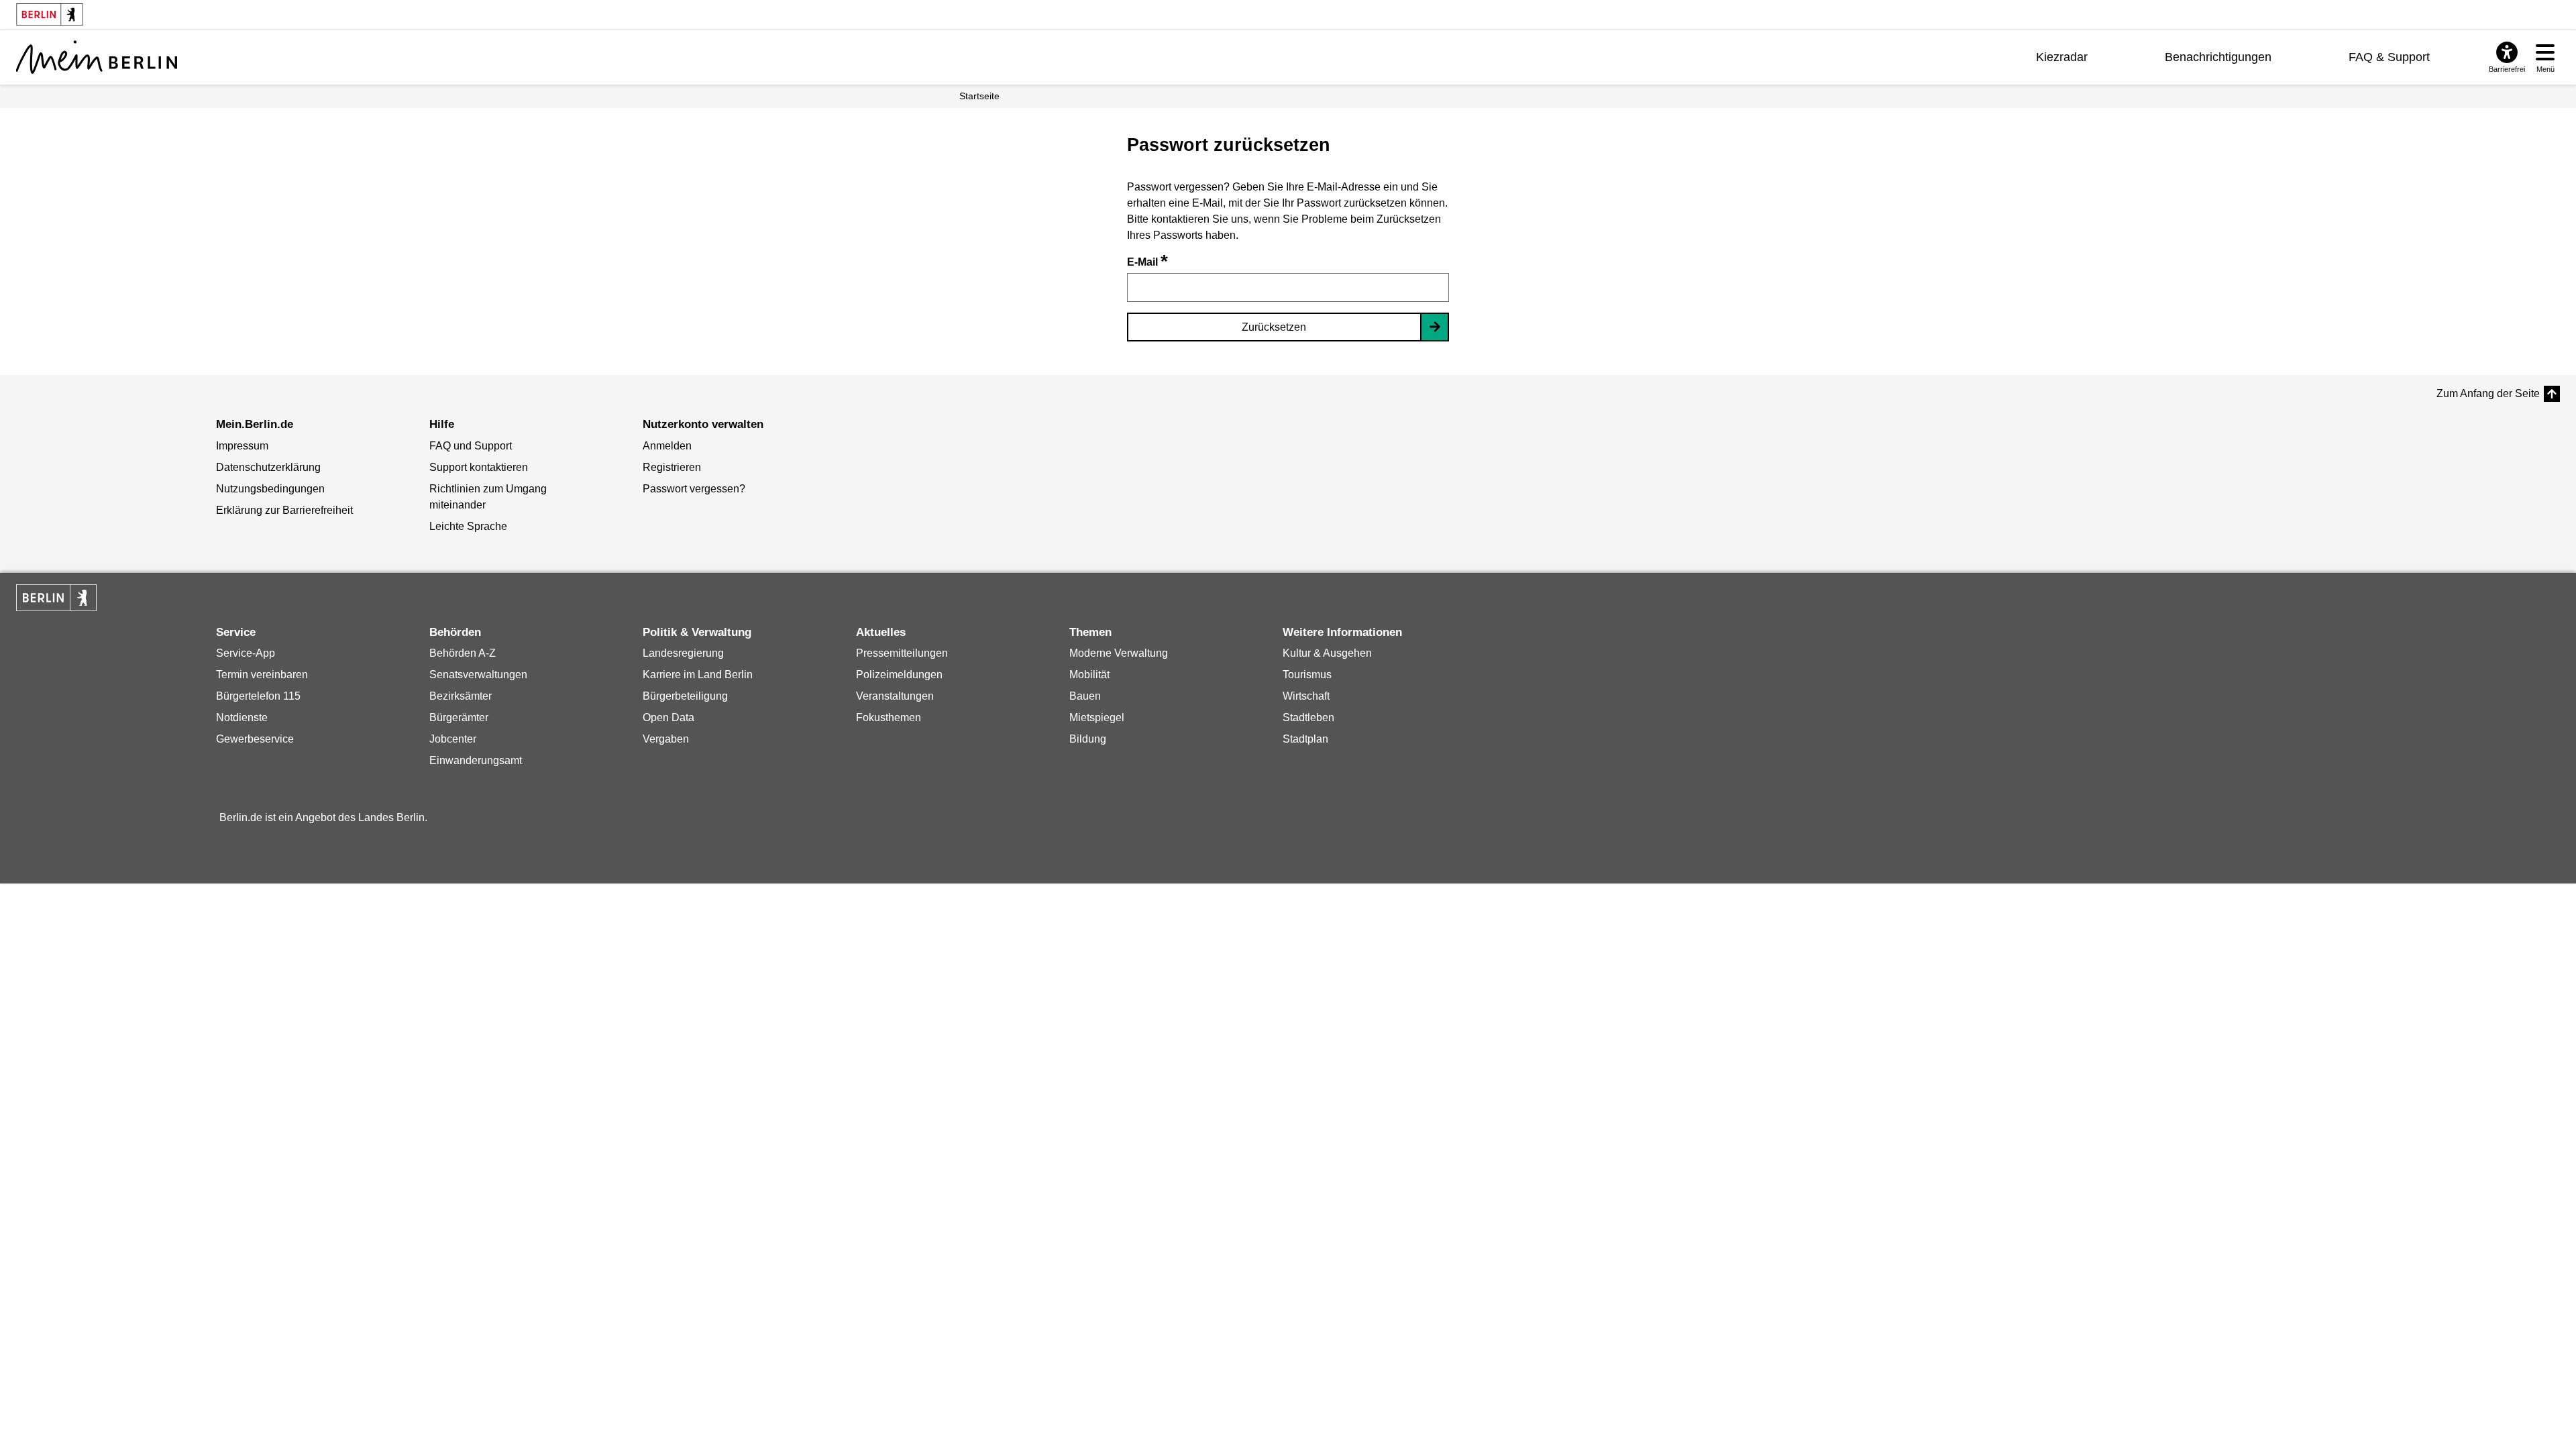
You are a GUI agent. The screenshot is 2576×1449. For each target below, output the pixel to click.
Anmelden (667, 446)
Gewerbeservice (255, 739)
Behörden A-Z (463, 653)
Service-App (246, 653)
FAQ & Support (2389, 57)
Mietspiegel (1097, 717)
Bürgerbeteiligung (685, 696)
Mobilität (1089, 675)
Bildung (1088, 739)
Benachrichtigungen (2218, 57)
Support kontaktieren (479, 467)
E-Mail (1147, 262)
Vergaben (666, 739)
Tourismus (1307, 675)
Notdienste (242, 717)
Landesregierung (683, 653)
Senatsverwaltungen (478, 675)
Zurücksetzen (1274, 327)
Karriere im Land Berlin (698, 675)
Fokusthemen (889, 717)
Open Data (668, 717)
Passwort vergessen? (694, 489)
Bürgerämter (459, 717)
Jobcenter (453, 739)
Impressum (242, 446)
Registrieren (672, 467)
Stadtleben (1308, 717)
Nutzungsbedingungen (270, 489)
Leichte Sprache (468, 526)
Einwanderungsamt (476, 760)
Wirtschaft (1306, 696)
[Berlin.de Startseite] (56, 598)
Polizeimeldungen (899, 675)
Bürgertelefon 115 (258, 696)
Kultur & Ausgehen (1327, 653)
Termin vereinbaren (262, 675)
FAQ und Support (471, 446)
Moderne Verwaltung (1119, 653)
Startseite (979, 96)
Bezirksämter (461, 696)
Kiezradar (2062, 57)
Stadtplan (1305, 739)
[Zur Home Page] (97, 57)
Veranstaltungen (895, 696)
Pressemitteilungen (902, 653)
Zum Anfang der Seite (2488, 393)
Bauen (1085, 696)
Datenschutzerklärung (268, 467)
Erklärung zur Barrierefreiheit (284, 510)
